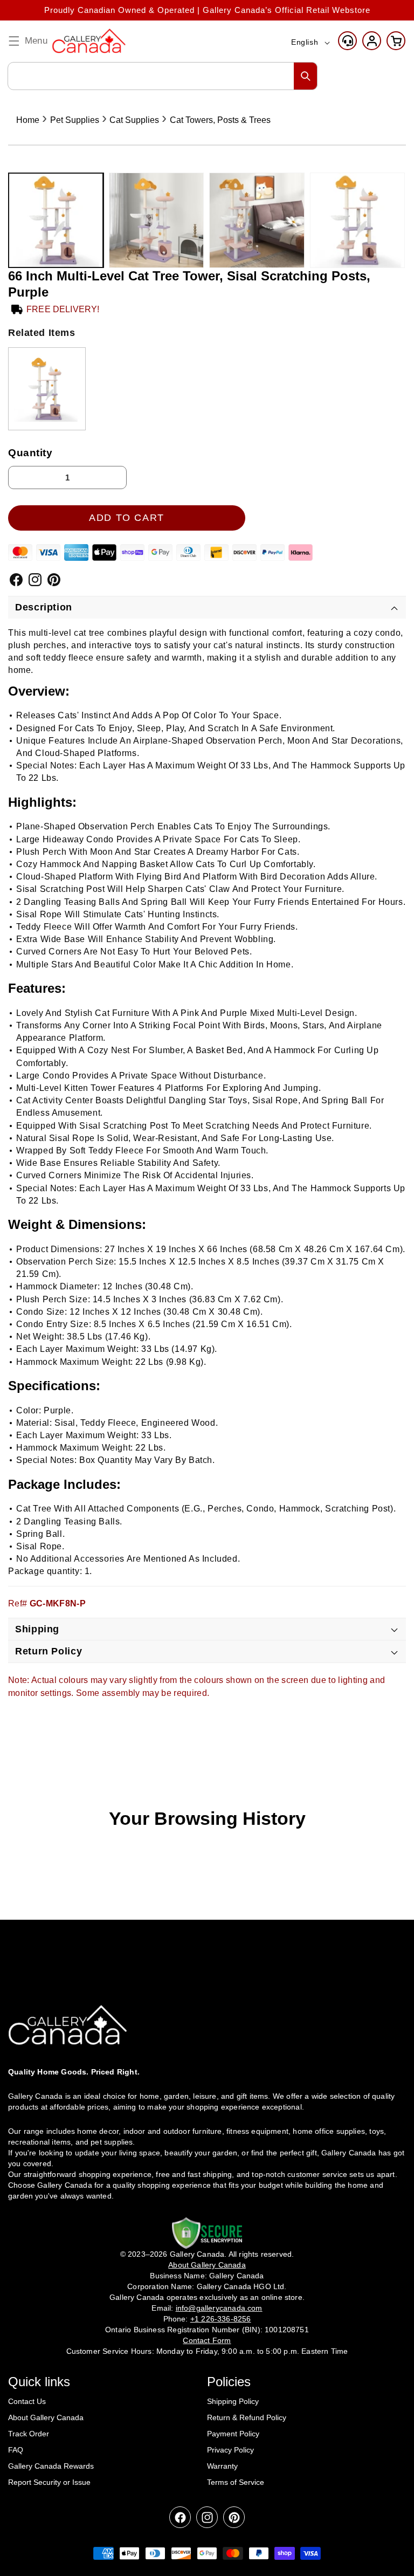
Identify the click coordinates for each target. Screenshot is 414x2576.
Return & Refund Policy (247, 2417)
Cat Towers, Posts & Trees (220, 120)
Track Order (29, 2434)
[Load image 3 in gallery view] (257, 220)
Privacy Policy (230, 2450)
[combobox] (163, 76)
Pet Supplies (75, 120)
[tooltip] (47, 389)
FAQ (16, 2450)
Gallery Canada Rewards (51, 2466)
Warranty (222, 2466)
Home (28, 120)
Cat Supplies (134, 120)
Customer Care (347, 41)
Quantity (30, 453)
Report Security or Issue (49, 2482)
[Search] (306, 76)
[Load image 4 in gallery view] (358, 220)
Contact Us (27, 2401)
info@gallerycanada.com (219, 2308)
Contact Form (207, 2340)
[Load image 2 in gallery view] (157, 220)
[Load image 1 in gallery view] (56, 220)
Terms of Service (236, 2482)
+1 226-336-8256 (221, 2319)
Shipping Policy (233, 2401)
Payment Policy (233, 2434)
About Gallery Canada (46, 2417)
